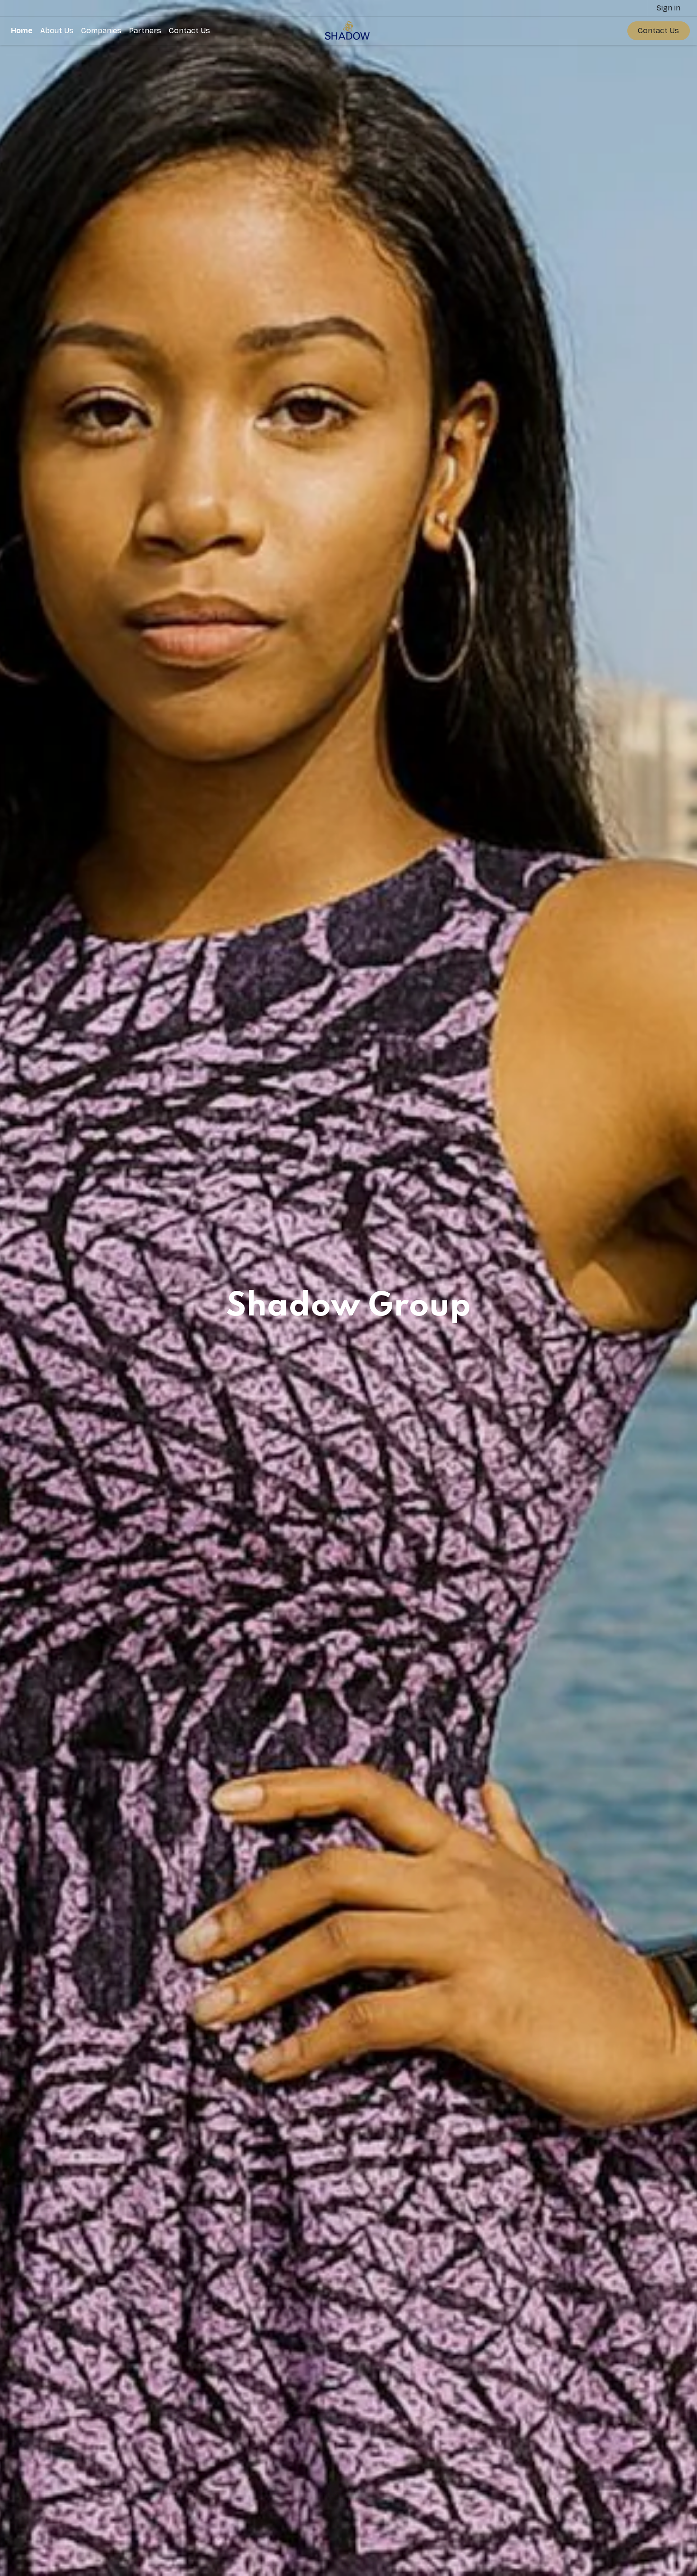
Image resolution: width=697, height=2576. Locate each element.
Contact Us (658, 31)
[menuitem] (22, 31)
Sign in (669, 8)
